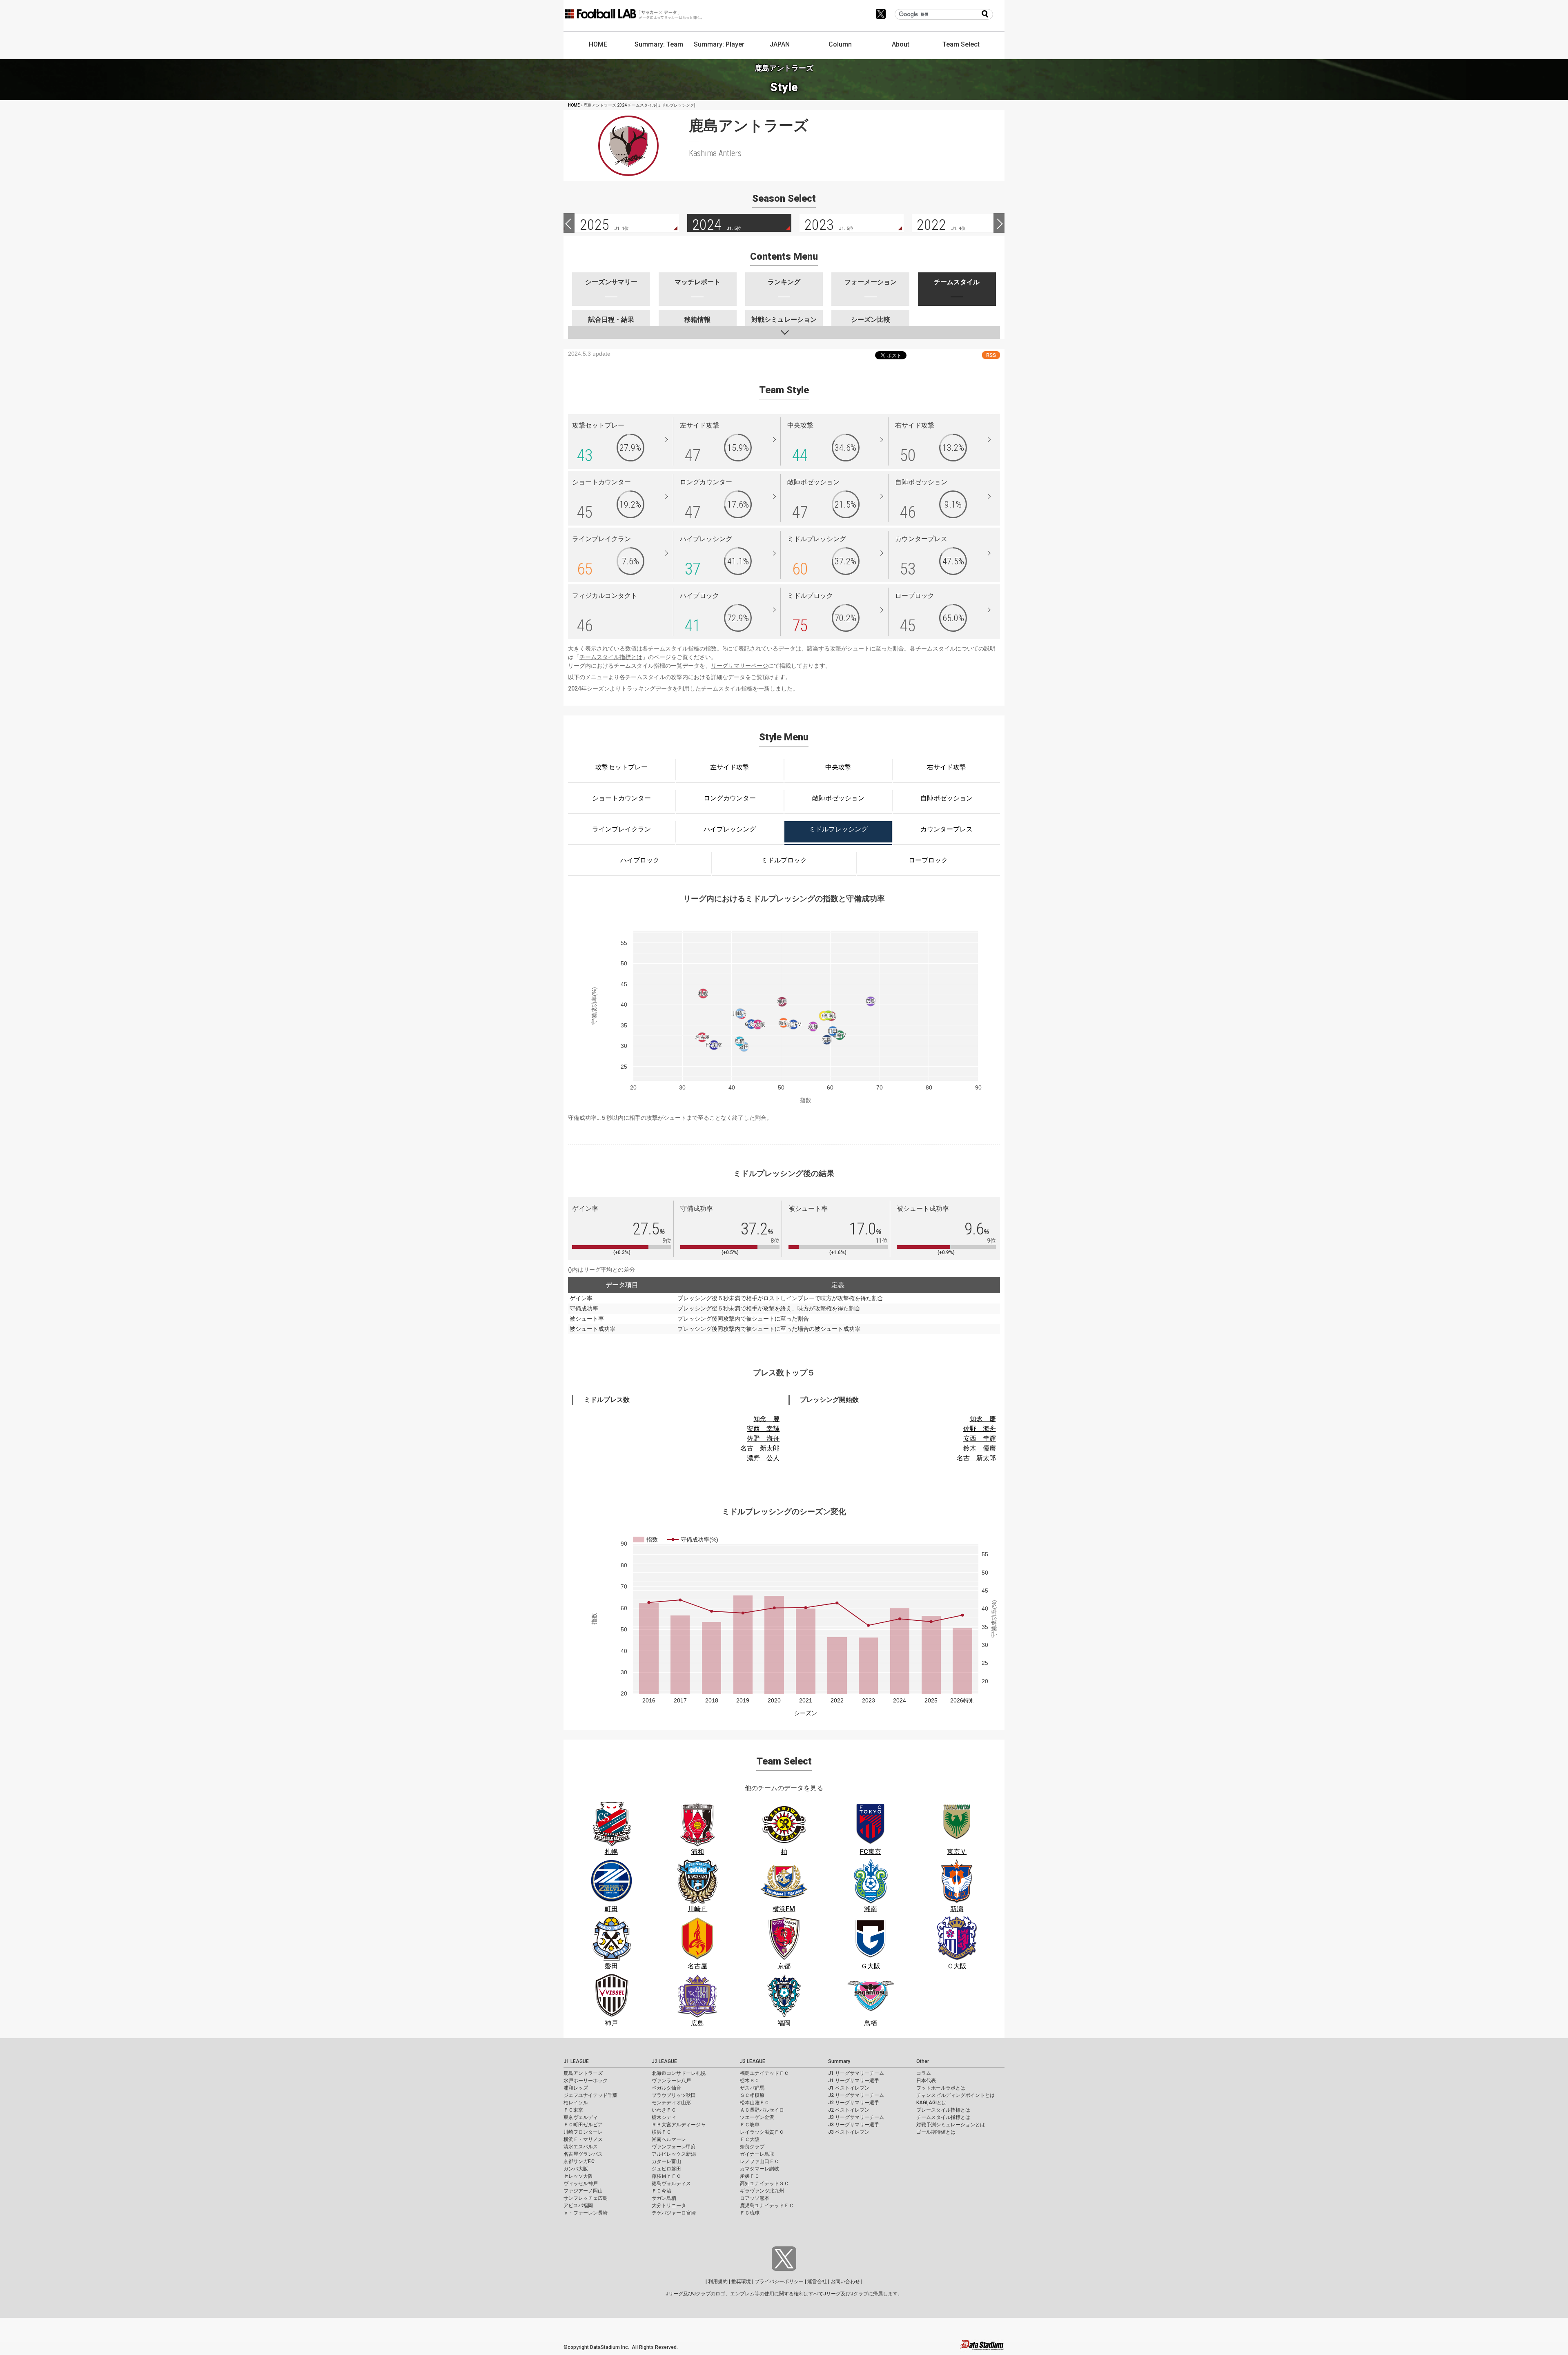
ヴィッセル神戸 (581, 2183)
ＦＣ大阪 (750, 2139)
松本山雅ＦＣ (755, 2103)
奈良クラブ (752, 2147)
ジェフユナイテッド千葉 (590, 2095)
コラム (924, 2073)
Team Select (961, 44)
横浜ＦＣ (661, 2132)
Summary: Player (719, 44)
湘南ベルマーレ (669, 2139)
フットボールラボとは (941, 2088)
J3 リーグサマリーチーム (856, 2117)
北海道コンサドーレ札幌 (679, 2073)
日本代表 (926, 2081)
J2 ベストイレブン (849, 2110)
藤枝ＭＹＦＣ (666, 2176)
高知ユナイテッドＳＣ (764, 2183)
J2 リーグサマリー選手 (854, 2103)
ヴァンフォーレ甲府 (674, 2147)
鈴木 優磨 (980, 1448)
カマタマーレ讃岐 (759, 2169)
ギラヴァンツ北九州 (762, 2191)
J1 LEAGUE (576, 2061)
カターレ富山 (666, 2161)
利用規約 (718, 2281)
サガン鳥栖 (664, 2198)
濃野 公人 (763, 1458)
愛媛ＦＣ (750, 2176)
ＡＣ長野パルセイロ (762, 2110)
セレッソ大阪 (578, 2176)
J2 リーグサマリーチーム (856, 2095)
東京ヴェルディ (581, 2117)
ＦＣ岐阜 (750, 2125)
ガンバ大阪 (576, 2169)
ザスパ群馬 (752, 2088)
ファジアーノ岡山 (583, 2191)
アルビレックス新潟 (674, 2154)
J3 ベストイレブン (849, 2132)
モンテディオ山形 (671, 2103)
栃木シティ (664, 2117)
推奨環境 (741, 2281)
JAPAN (780, 44)
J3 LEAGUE (753, 2061)
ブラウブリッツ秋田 (674, 2095)
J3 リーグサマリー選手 (854, 2125)
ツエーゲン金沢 (757, 2117)
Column (840, 44)
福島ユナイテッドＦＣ (764, 2073)
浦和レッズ (576, 2088)
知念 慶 (766, 1419)
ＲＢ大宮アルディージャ (679, 2125)
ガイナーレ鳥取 (757, 2154)
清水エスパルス (581, 2147)
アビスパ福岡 (578, 2206)
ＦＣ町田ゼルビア (583, 2125)
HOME (598, 44)
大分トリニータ (669, 2206)
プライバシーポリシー (779, 2281)
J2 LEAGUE (664, 2061)
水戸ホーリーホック (586, 2081)
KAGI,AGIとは (931, 2103)
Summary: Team (659, 44)
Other (923, 2061)
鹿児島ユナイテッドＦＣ (767, 2206)
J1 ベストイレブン (849, 2088)
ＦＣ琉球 (750, 2213)
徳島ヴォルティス (671, 2183)
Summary (839, 2061)
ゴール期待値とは (936, 2132)
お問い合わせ (845, 2281)
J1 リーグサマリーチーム (856, 2073)
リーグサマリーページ (739, 666)
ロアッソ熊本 (755, 2198)
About (901, 44)
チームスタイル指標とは (611, 657)
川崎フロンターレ (583, 2132)
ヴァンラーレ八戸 (671, 2081)
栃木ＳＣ (750, 2081)
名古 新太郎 (760, 1448)
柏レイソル (576, 2103)
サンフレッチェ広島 (586, 2198)
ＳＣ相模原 (752, 2095)
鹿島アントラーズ (583, 2073)
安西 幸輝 (763, 1429)
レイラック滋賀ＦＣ (762, 2132)
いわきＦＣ (664, 2110)
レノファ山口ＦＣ (759, 2161)
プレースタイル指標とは (943, 2110)
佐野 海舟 (763, 1438)
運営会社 (817, 2281)
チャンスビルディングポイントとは (955, 2095)
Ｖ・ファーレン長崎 (586, 2213)
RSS (991, 355)
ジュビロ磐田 (666, 2169)
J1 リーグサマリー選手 (854, 2081)
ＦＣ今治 (661, 2191)
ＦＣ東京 (573, 2110)
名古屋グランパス (583, 2154)
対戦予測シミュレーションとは (951, 2125)
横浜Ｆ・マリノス (583, 2139)
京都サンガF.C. (580, 2161)
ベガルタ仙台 (666, 2088)
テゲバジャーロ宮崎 (674, 2213)
